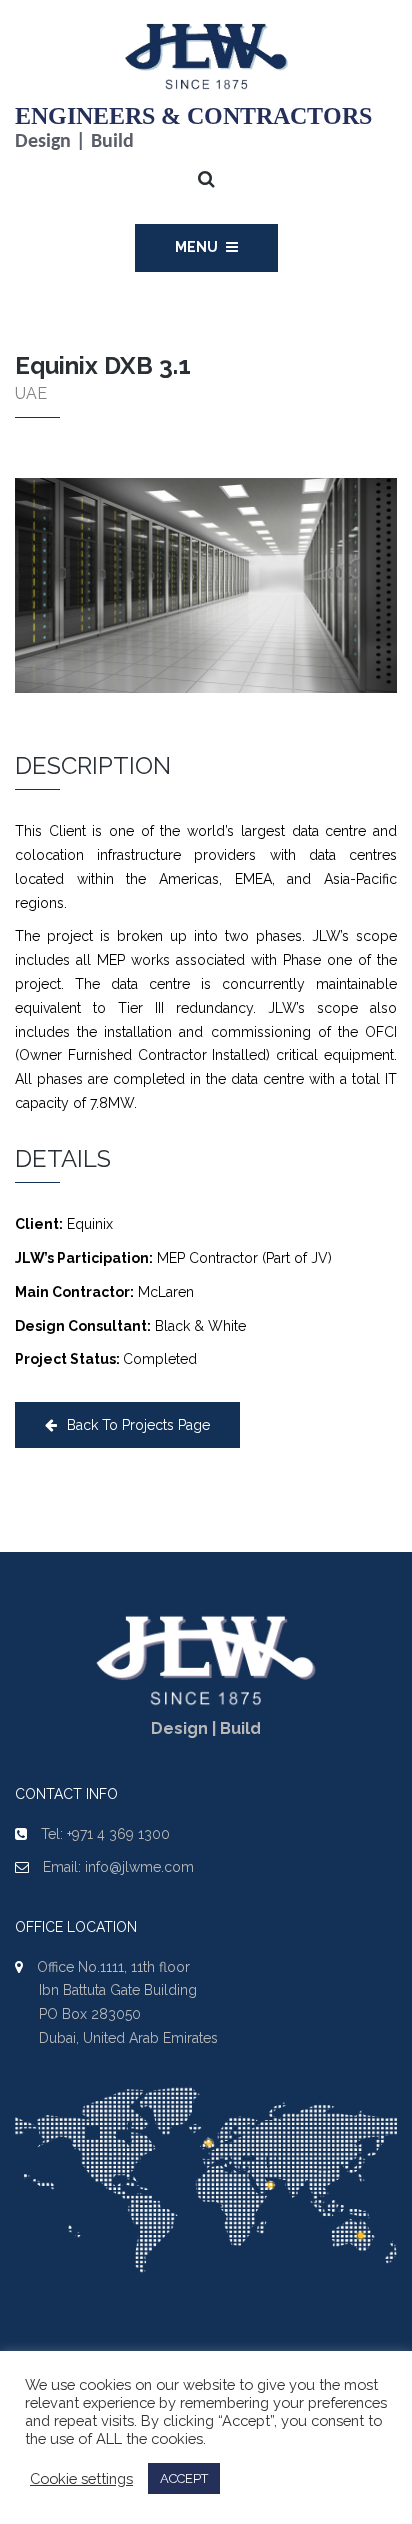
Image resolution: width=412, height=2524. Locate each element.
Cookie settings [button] (81, 2478)
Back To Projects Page (138, 1425)
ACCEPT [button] (184, 2478)
